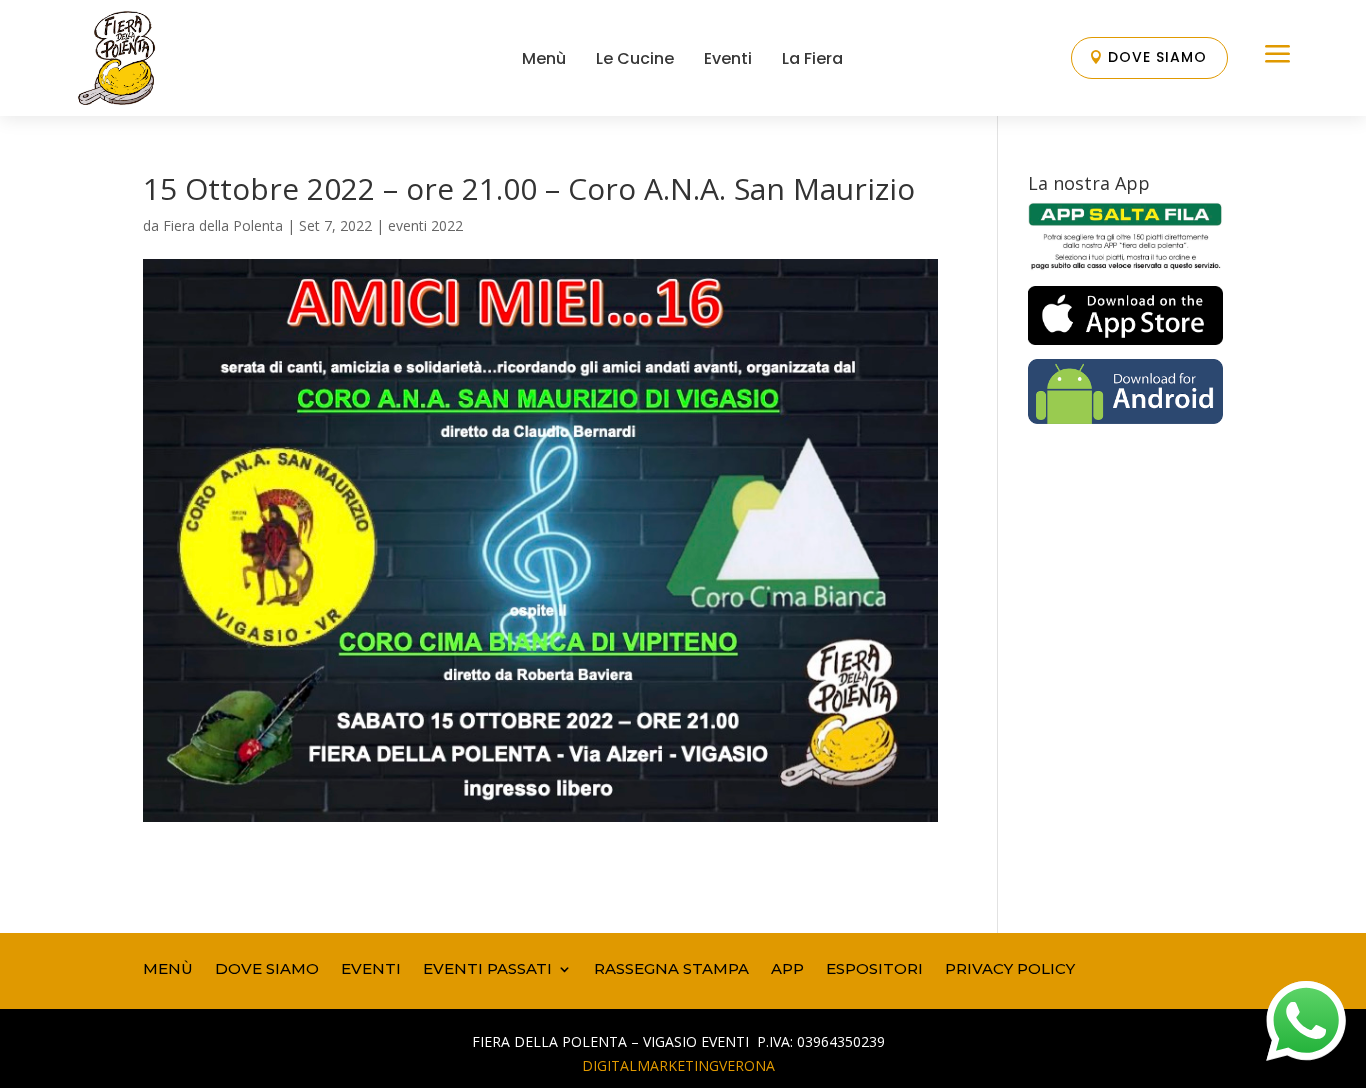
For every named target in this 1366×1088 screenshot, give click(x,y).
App (787, 967)
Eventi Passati (487, 967)
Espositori (874, 967)
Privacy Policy (1010, 967)
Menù (544, 58)
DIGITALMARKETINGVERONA (678, 1065)
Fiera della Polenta (223, 225)
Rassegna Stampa (671, 967)
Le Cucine (635, 58)
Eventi (728, 58)
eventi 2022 (425, 225)
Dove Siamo (1157, 57)
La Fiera (812, 58)
